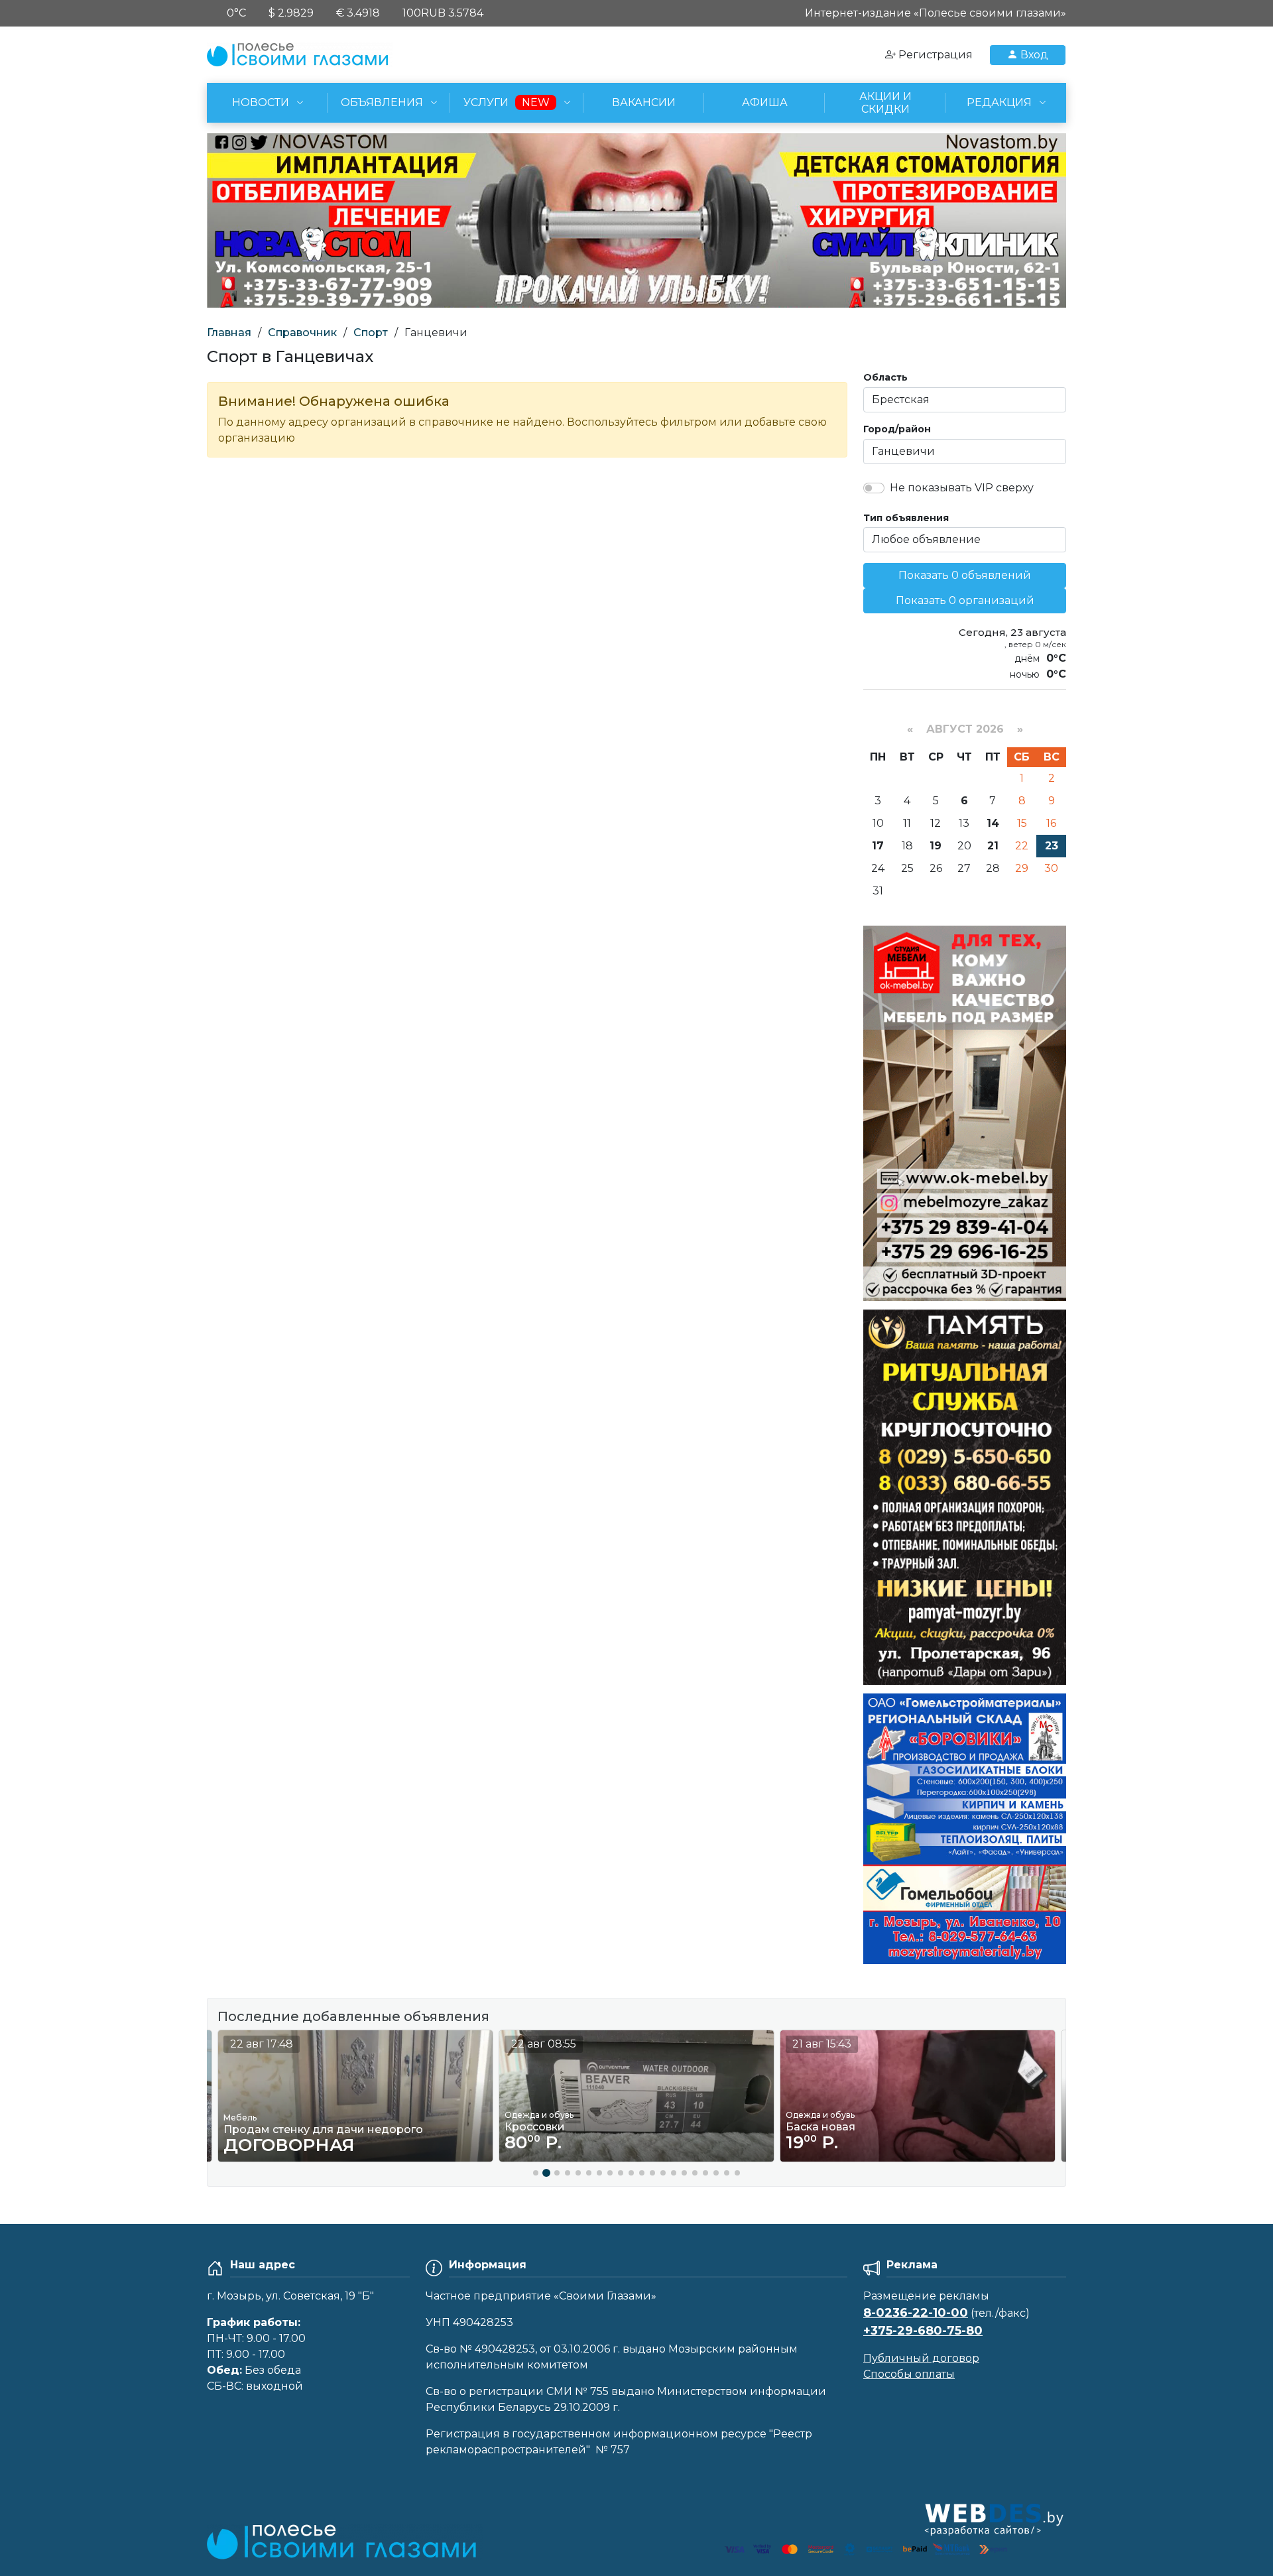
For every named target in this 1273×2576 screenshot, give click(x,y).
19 (936, 846)
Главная (229, 333)
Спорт (371, 333)
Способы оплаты (909, 2374)
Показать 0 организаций (965, 600)
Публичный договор (921, 2358)
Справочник (302, 333)
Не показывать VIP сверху (962, 488)
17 (878, 846)
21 (993, 846)
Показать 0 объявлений (965, 575)
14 (993, 823)
